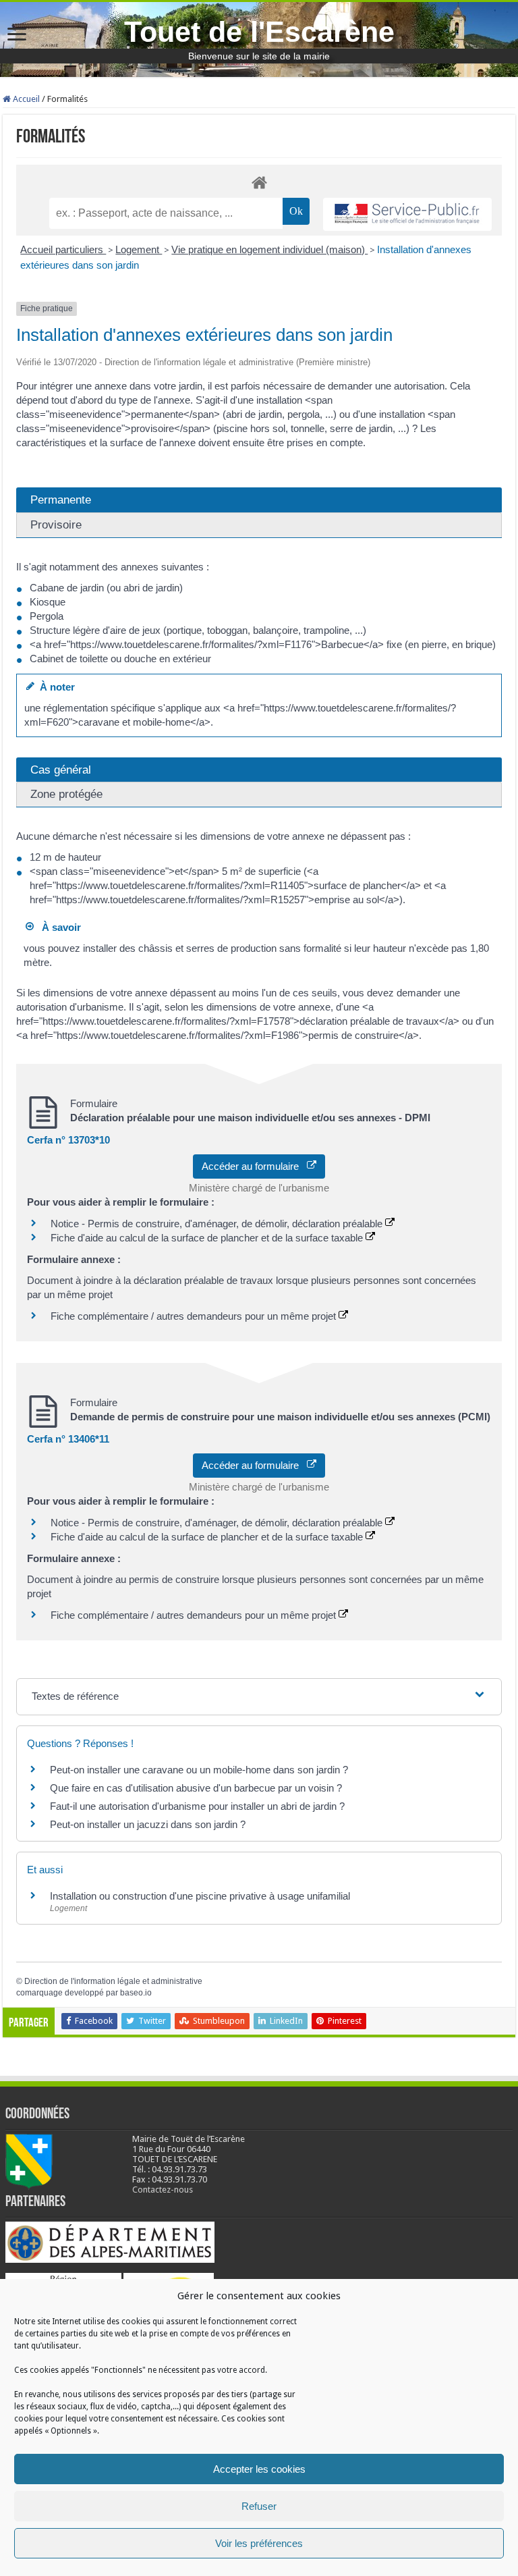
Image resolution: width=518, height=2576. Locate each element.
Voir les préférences (259, 2543)
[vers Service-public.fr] (407, 214)
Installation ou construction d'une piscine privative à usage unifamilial (200, 1896)
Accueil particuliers (63, 249)
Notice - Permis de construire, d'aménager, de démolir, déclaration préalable (218, 1224)
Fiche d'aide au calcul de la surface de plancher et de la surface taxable (208, 1238)
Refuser (259, 2506)
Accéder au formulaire (254, 1166)
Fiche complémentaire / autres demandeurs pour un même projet (195, 1316)
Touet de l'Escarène (259, 32)
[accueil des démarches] (259, 182)
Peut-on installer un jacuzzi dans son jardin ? (148, 1824)
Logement (139, 249)
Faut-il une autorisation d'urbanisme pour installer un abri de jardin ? (197, 1806)
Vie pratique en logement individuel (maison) (269, 249)
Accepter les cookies (259, 2469)
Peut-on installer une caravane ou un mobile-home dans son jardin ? (199, 1770)
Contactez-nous (163, 2190)
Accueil (25, 99)
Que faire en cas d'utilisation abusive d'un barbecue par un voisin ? (196, 1788)
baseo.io (136, 1993)
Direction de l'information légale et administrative (113, 1981)
